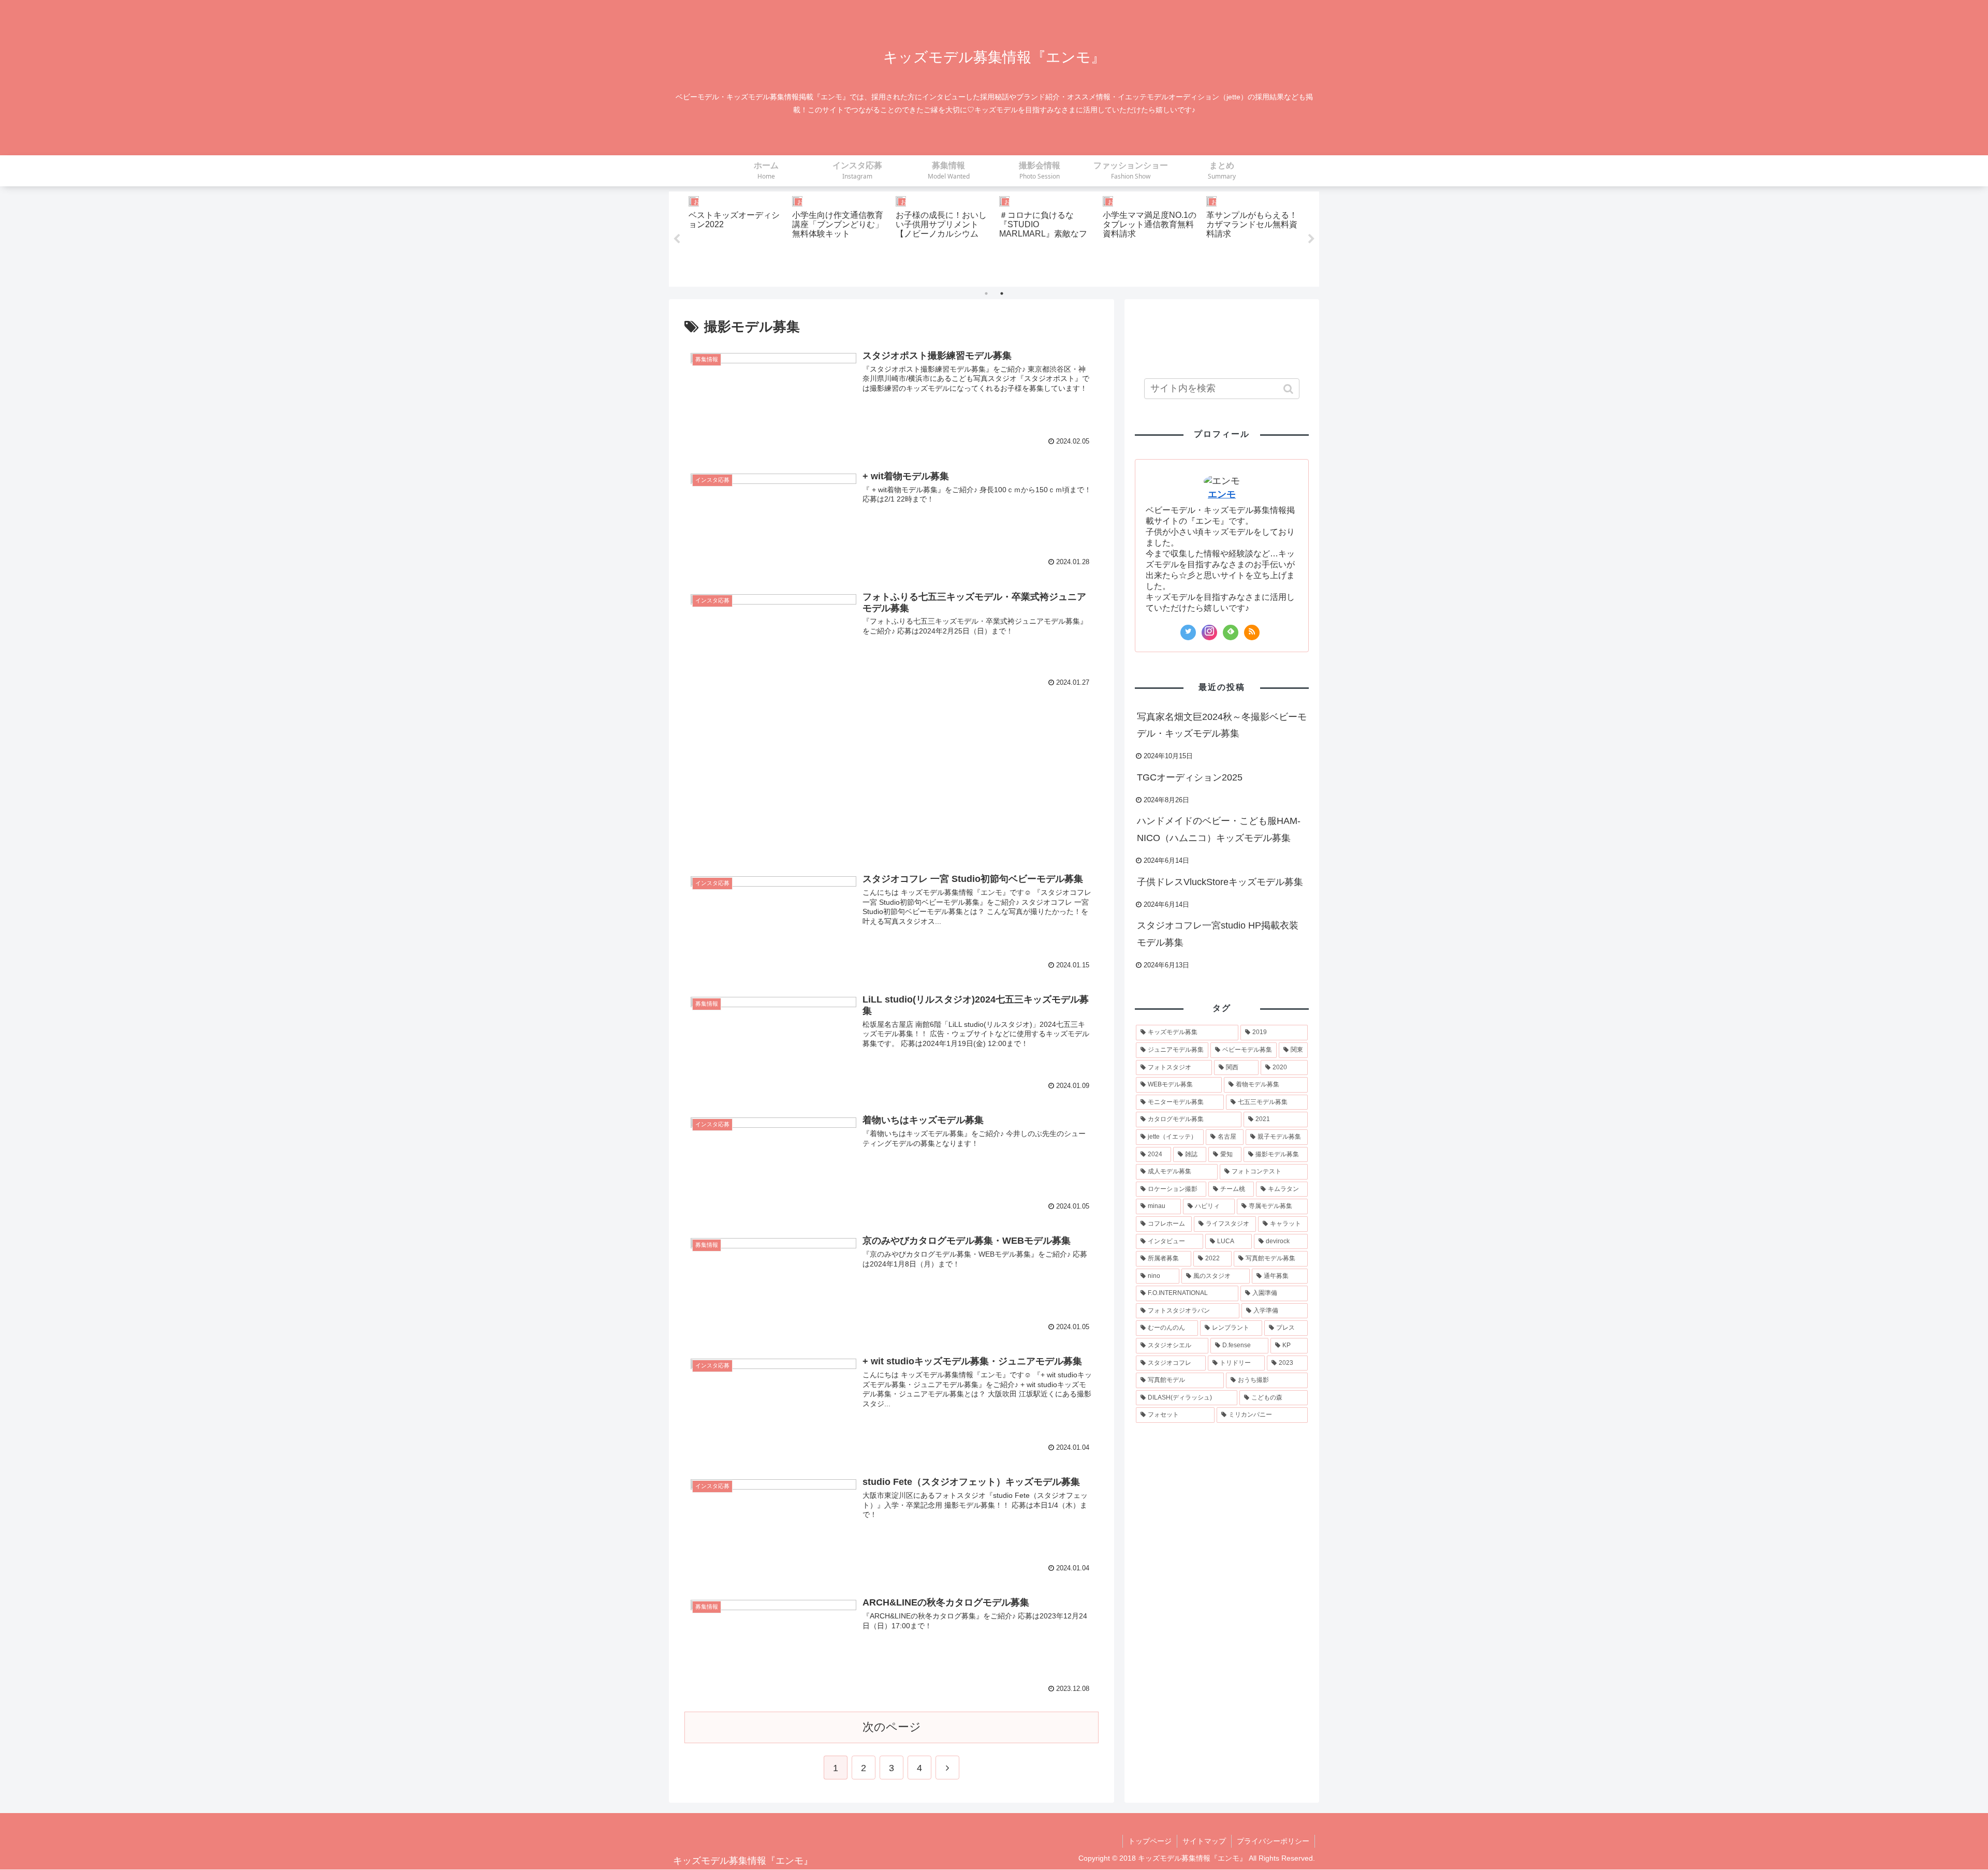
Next (1311, 239)
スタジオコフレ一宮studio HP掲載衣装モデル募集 (1218, 934)
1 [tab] (986, 293)
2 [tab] (1002, 293)
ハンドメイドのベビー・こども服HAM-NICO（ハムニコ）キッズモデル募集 (1219, 829)
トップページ (1150, 1841)
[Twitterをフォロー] (1188, 632)
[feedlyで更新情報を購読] (1231, 632)
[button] (1289, 389)
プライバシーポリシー (1273, 1841)
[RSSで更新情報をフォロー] (1252, 632)
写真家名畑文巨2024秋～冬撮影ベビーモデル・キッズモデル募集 (1222, 725)
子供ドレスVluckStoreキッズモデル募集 (1220, 882)
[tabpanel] (736, 237)
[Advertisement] (891, 778)
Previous (677, 239)
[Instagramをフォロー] (1209, 632)
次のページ (892, 1727)
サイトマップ (1204, 1841)
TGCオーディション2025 (1190, 777)
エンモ (1222, 494)
